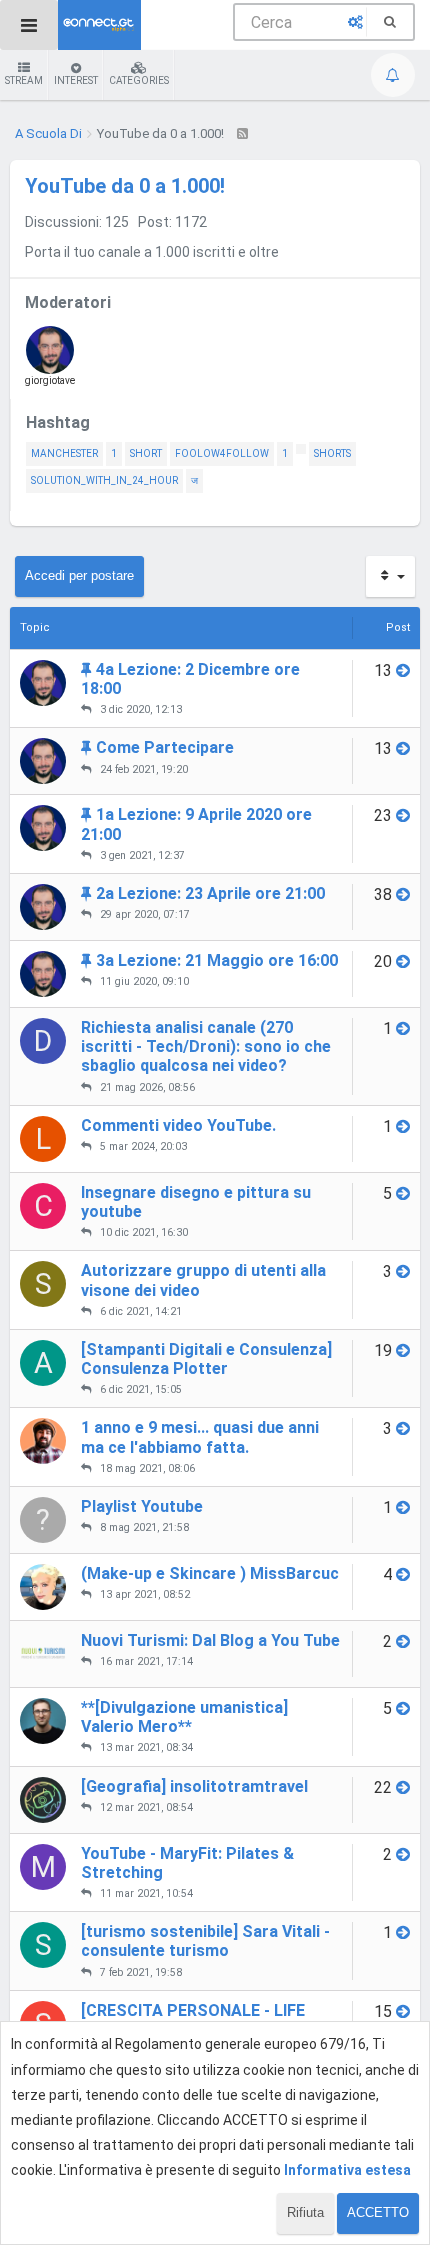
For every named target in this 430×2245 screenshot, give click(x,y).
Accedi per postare (79, 575)
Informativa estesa (347, 2170)
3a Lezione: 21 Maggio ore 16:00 (217, 960)
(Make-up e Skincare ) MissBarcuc (210, 1573)
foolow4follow (222, 453)
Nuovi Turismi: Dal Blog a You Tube (210, 1640)
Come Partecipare (165, 747)
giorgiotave (50, 380)
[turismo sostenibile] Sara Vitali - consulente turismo (205, 1941)
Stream (24, 80)
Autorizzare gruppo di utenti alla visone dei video (203, 1280)
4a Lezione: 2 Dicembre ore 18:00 (190, 679)
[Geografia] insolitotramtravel (194, 1786)
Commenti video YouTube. (178, 1125)
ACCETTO (378, 2212)
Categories (139, 80)
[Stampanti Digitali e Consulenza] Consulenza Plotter (206, 1359)
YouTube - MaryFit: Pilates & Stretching (187, 1863)
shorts (332, 453)
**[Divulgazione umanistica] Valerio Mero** (184, 1717)
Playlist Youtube (142, 1506)
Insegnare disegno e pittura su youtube (196, 1202)
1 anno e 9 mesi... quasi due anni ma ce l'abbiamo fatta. (200, 1437)
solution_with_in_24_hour (104, 480)
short (146, 453)
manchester (64, 453)
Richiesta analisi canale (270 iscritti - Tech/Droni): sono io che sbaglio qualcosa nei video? (206, 1046)
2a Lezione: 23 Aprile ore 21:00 (210, 893)
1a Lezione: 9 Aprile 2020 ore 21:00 (196, 824)
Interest (76, 80)
